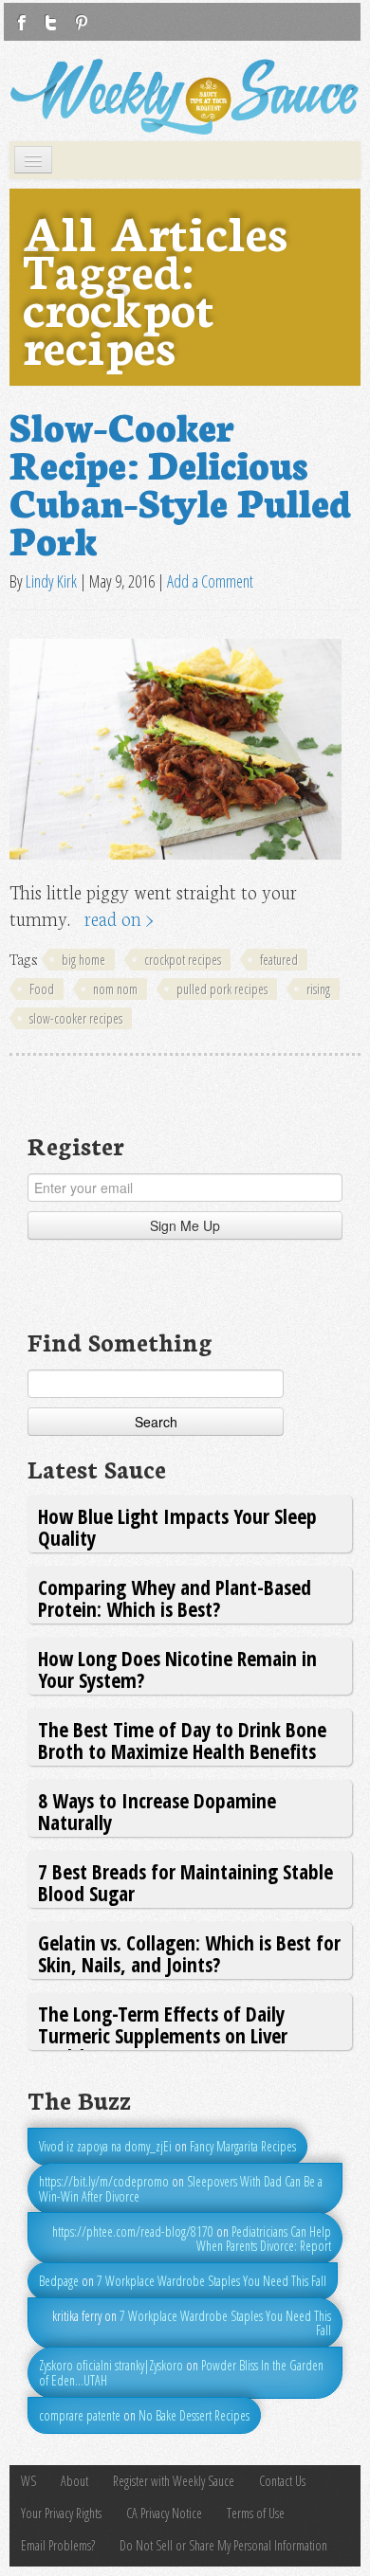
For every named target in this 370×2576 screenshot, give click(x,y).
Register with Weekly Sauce (174, 2481)
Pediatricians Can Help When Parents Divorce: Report (264, 2239)
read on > (119, 918)
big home (83, 960)
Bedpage (59, 2281)
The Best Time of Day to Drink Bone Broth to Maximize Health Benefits (182, 1740)
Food (42, 989)
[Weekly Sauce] (185, 97)
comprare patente (80, 2415)
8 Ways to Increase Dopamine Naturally (157, 1811)
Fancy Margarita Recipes (243, 2146)
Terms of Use (256, 2513)
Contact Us (282, 2481)
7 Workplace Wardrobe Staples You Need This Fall (212, 2281)
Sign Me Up (185, 1225)
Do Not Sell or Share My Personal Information (223, 2545)
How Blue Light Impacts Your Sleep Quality (177, 1526)
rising (318, 989)
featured (279, 960)
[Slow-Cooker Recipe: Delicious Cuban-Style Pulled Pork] (176, 749)
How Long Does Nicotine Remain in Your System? (177, 1669)
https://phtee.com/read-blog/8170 (133, 2231)
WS (28, 2481)
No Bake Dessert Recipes (194, 2415)
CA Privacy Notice (164, 2513)
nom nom (115, 989)
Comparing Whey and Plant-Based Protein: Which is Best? (175, 1597)
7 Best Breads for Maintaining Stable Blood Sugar (185, 1882)
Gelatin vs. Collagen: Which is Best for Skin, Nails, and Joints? (189, 1953)
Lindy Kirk (51, 581)
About (74, 2481)
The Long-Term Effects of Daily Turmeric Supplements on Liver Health (163, 2035)
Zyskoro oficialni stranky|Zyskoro (111, 2365)
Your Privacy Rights (61, 2513)
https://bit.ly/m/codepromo (104, 2181)
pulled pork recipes (222, 989)
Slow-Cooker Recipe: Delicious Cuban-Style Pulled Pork (180, 481)
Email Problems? (58, 2545)
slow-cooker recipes (76, 1018)
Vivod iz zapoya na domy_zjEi (105, 2146)
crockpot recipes (183, 960)
